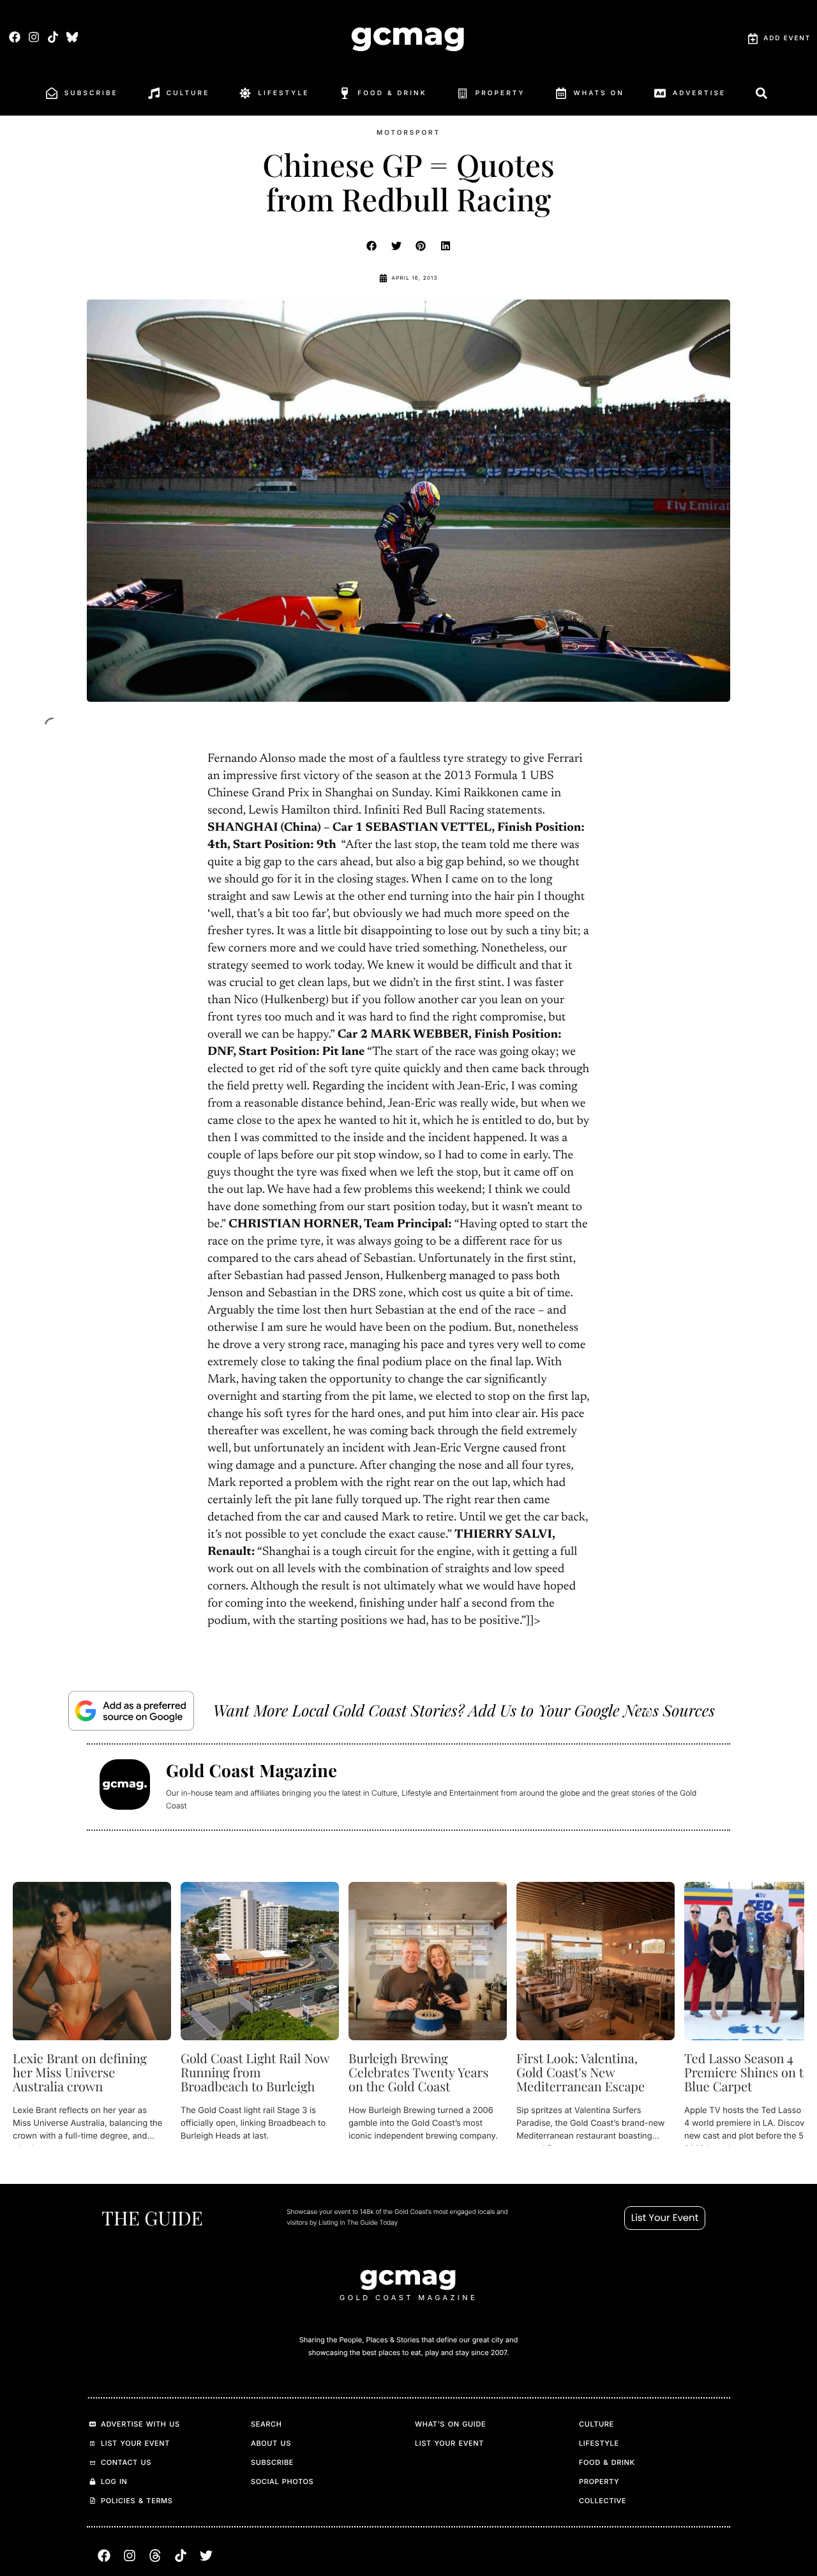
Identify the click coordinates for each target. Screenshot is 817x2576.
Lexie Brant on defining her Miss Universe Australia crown (80, 2072)
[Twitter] (206, 2556)
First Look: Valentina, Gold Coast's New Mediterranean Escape (581, 2072)
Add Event (787, 38)
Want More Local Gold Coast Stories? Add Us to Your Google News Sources (464, 1710)
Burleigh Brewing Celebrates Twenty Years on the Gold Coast (418, 2072)
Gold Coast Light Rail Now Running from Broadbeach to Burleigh (255, 2072)
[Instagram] (34, 37)
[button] (372, 246)
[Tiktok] (53, 37)
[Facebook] (14, 37)
